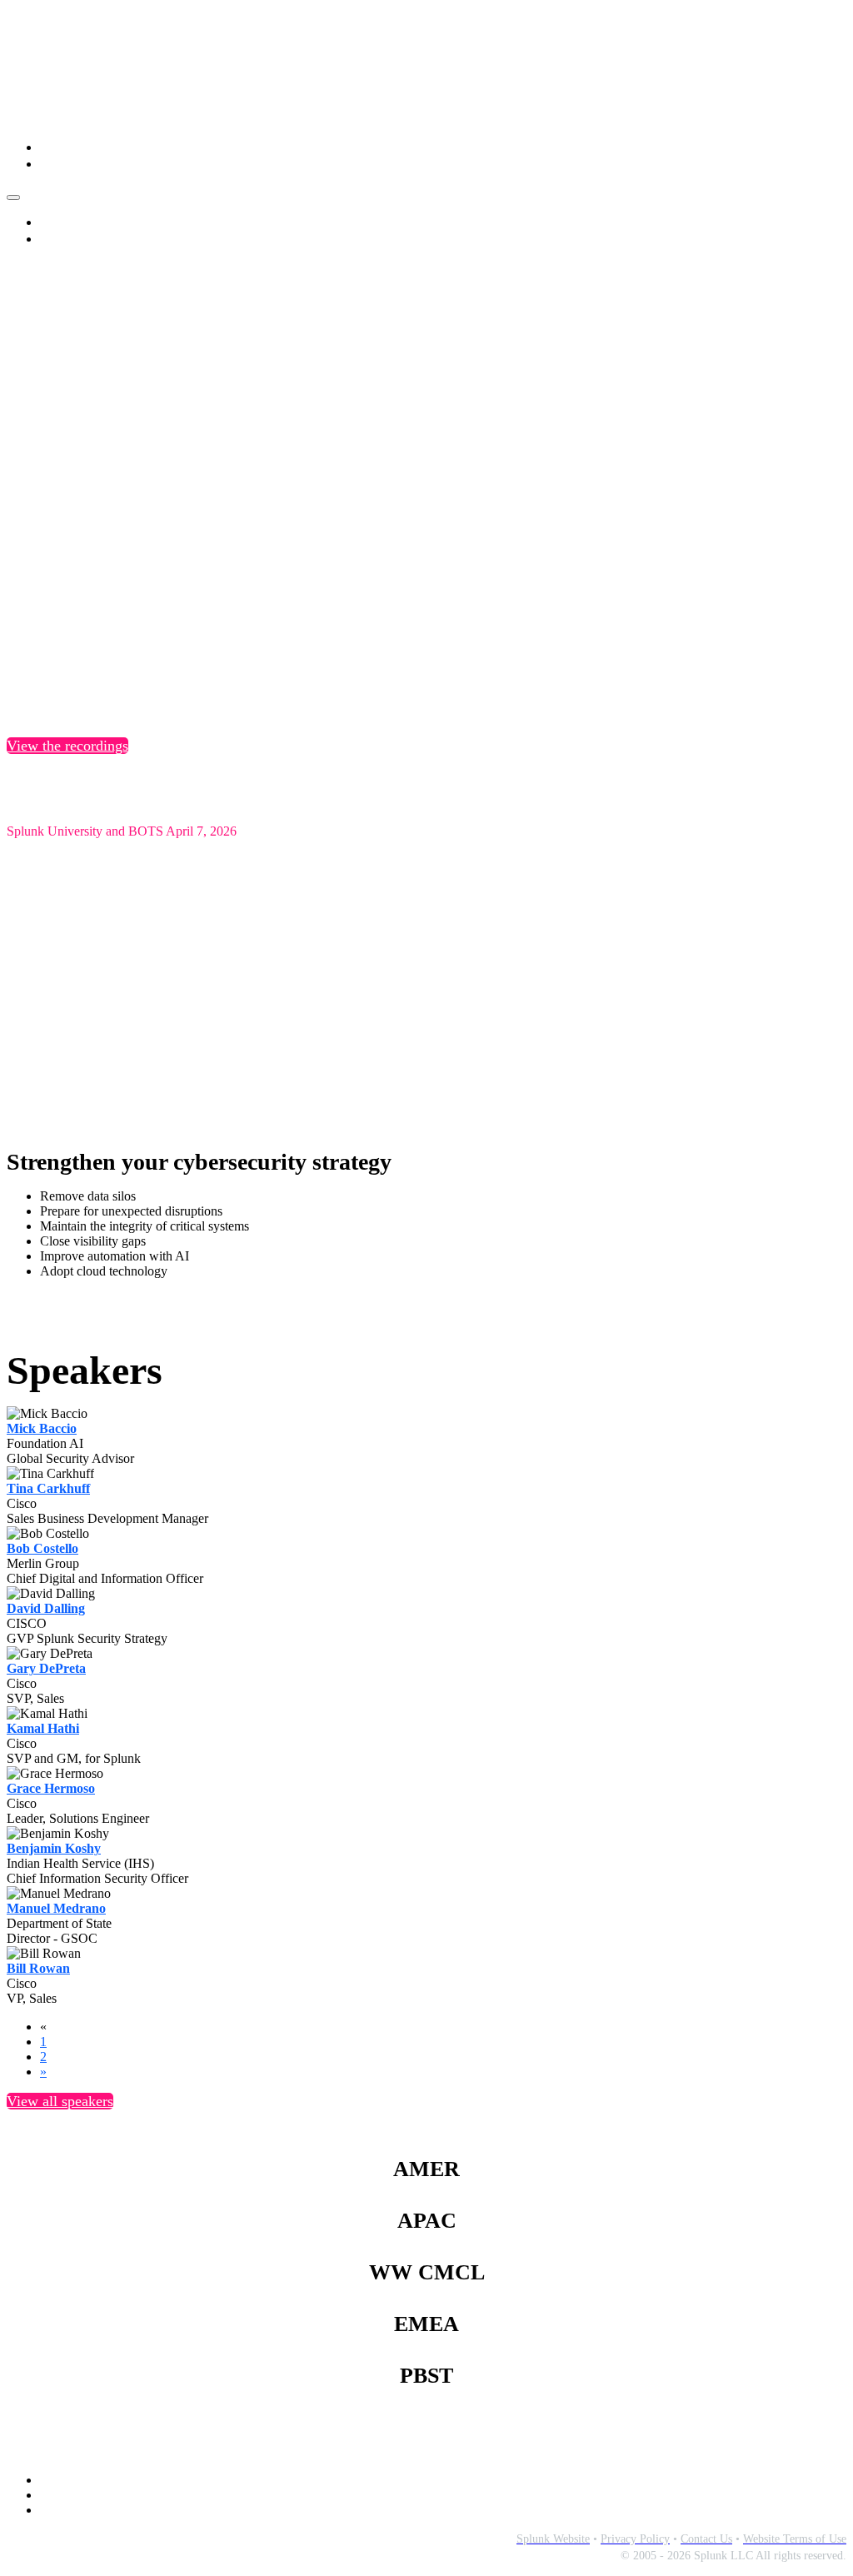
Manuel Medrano (56, 1908)
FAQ (53, 164)
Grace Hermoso (51, 1788)
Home (57, 147)
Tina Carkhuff (48, 1488)
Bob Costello (42, 1548)
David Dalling (46, 1608)
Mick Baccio (42, 1428)
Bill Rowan (38, 1968)
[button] (67, 746)
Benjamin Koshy (54, 1848)
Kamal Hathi (43, 1728)
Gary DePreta (46, 1668)
